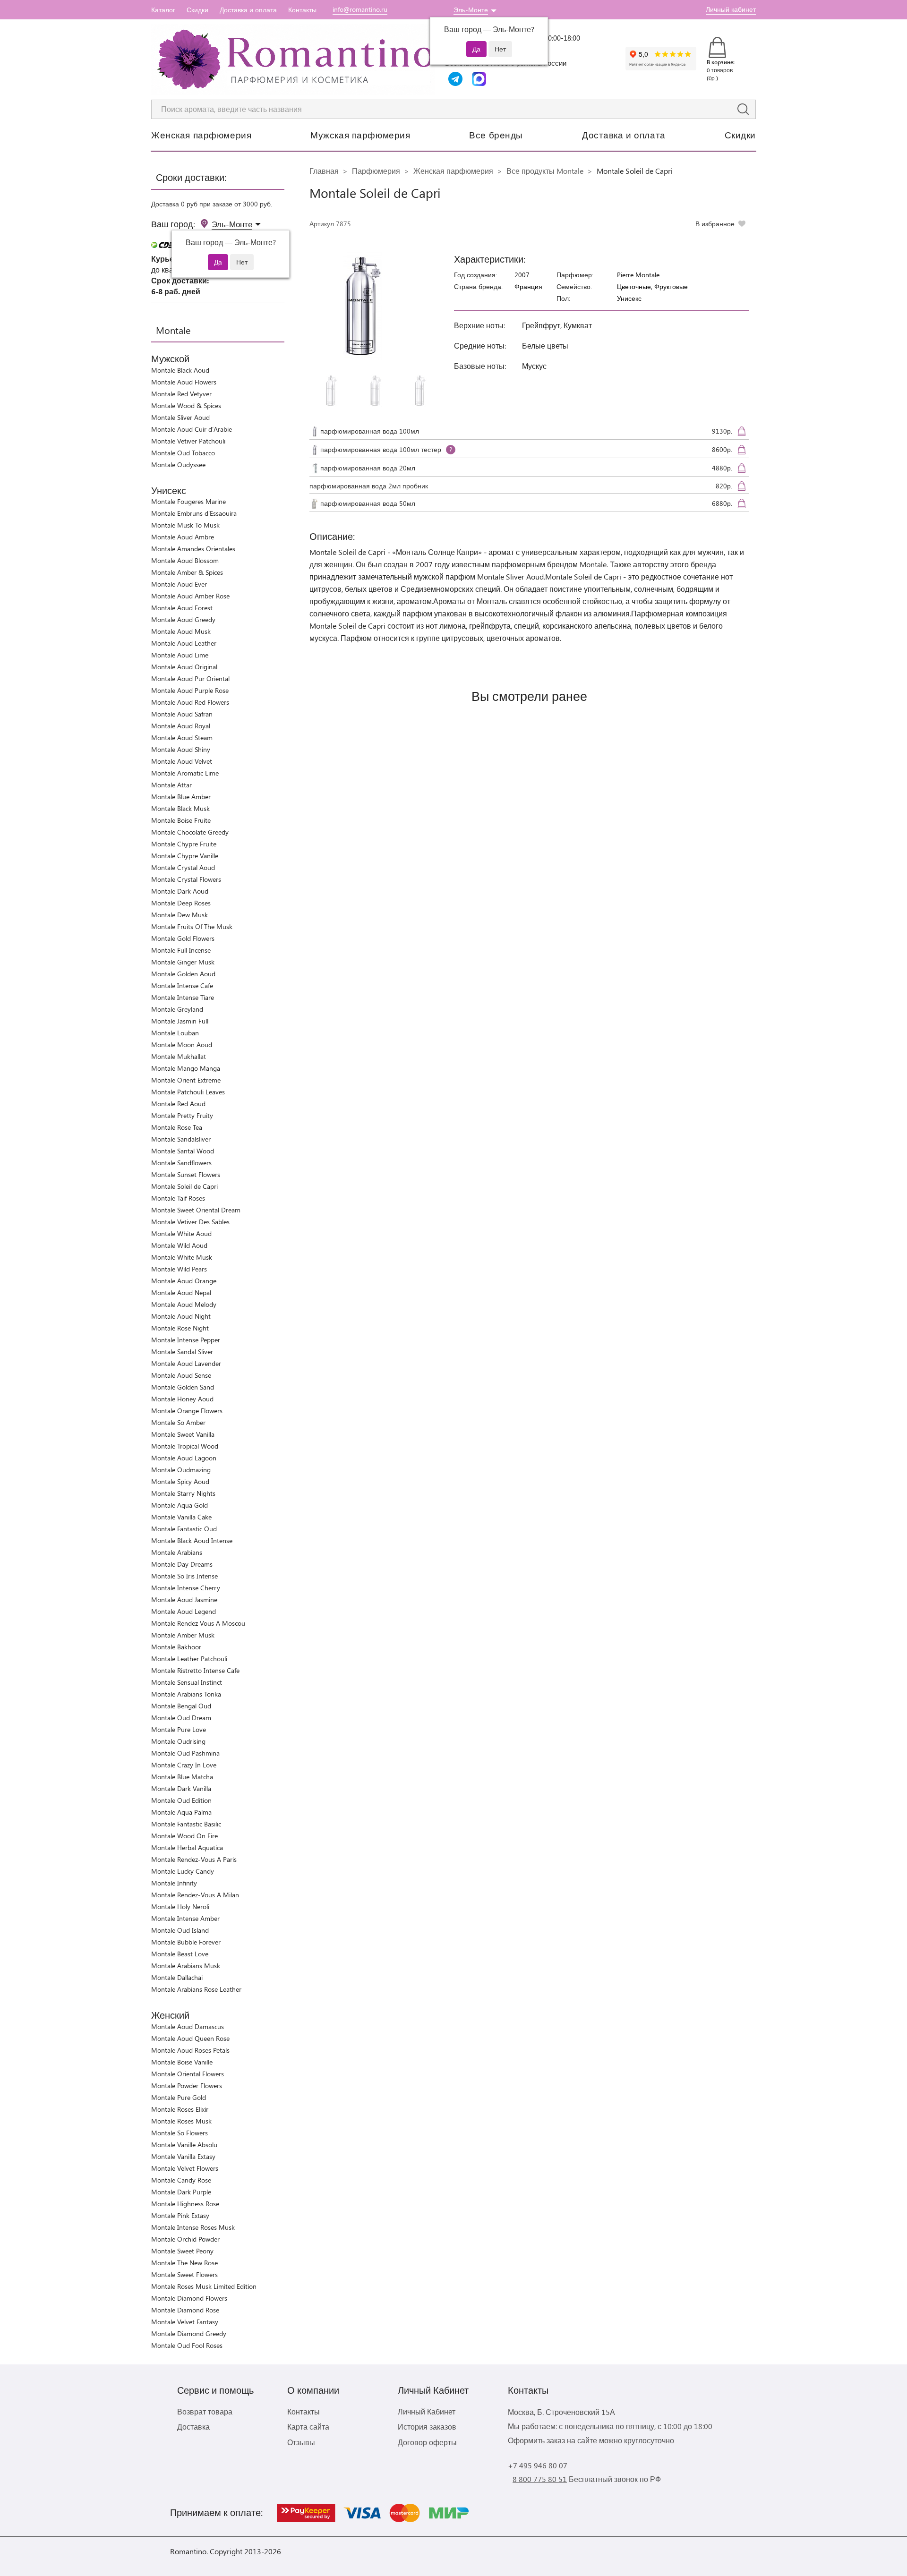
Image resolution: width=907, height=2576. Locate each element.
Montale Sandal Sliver (182, 1352)
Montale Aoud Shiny (181, 749)
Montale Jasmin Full (180, 1021)
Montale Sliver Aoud (180, 417)
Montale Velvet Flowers (185, 2168)
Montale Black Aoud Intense (192, 1540)
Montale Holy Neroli (180, 1906)
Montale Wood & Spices (186, 405)
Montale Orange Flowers (187, 1411)
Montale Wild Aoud (179, 1245)
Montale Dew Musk (180, 915)
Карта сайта (308, 2427)
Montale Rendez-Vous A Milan (195, 1895)
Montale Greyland (177, 1009)
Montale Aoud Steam (182, 738)
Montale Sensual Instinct (187, 1682)
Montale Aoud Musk (181, 631)
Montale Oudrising (178, 1741)
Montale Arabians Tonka (186, 1694)
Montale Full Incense (181, 950)
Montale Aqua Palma (181, 1812)
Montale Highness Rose (185, 2204)
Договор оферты (427, 2442)
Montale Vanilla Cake (181, 1517)
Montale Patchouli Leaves (188, 1092)
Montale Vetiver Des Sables (190, 1222)
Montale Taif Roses (178, 1198)
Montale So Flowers (180, 2133)
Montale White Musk (182, 1257)
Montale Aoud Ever (179, 584)
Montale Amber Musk (183, 1635)
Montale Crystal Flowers (186, 879)
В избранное (715, 224)
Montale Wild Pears (179, 1269)
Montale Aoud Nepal (181, 1292)
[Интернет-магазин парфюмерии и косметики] (293, 60)
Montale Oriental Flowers (188, 2074)
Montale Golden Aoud (183, 974)
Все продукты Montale (545, 171)
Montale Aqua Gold (180, 1505)
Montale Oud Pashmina (185, 1753)
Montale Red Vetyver (181, 394)
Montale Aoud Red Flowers (190, 702)
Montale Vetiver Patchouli (188, 441)
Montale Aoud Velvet (182, 761)
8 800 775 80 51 (540, 2479)
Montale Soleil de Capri (184, 1186)
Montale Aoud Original (184, 667)
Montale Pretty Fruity (182, 1115)
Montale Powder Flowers (187, 2086)
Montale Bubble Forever (186, 1942)
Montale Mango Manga (186, 1068)
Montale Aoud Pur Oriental (190, 678)
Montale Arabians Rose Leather (196, 1989)
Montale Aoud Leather (184, 643)
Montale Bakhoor (176, 1647)
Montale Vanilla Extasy (183, 2156)
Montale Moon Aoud (182, 1045)
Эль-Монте (471, 10)
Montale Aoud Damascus (188, 2026)
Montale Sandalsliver (181, 1139)
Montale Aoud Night (181, 1316)
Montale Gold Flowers (183, 938)
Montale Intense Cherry (186, 1588)
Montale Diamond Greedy (189, 2333)
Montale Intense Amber (185, 1918)
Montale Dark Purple (181, 2192)
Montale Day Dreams (182, 1564)
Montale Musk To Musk (185, 525)
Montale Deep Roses (181, 903)
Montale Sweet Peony (182, 2251)
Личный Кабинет (427, 2411)
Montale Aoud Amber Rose (190, 596)
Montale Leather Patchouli (189, 1659)
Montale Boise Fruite (181, 820)
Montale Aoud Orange (184, 1281)
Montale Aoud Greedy (183, 619)
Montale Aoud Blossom (185, 560)
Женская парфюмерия (201, 135)
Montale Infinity (174, 1883)
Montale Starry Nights (183, 1493)
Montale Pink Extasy (180, 2215)
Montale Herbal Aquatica (187, 1847)
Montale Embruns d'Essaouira (194, 513)
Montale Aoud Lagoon (184, 1458)
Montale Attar (171, 785)
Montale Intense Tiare (183, 997)
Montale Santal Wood (183, 1151)
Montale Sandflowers (181, 1163)
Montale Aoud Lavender (186, 1363)
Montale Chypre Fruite (184, 844)
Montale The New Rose (184, 2263)
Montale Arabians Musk (186, 1966)
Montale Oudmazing (181, 1470)
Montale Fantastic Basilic (186, 1824)
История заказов (427, 2427)
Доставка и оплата (248, 10)
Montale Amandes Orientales (193, 549)
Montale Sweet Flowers (184, 2274)
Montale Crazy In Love (184, 1765)
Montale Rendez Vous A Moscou (198, 1623)
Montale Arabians (177, 1552)
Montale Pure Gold (179, 2097)
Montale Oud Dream (181, 1718)
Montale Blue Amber (181, 797)
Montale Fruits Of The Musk (192, 926)
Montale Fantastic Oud (184, 1529)
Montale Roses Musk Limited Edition (204, 2286)
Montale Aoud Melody (184, 1304)
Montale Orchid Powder (185, 2239)
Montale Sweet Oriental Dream (196, 1210)
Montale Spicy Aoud (180, 1481)
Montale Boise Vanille (182, 2062)
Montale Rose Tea (177, 1127)
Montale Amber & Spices (187, 572)
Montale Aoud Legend (184, 1611)
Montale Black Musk (180, 808)
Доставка (193, 2427)
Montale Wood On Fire (184, 1836)
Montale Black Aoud (180, 370)
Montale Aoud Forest (182, 608)
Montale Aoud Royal (181, 726)
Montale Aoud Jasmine (184, 1599)
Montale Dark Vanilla (181, 1788)
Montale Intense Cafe (182, 985)
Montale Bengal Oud (181, 1706)
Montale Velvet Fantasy (185, 2322)
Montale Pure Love (179, 1729)
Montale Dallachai (177, 1977)
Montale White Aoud (181, 1233)
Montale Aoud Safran (182, 714)
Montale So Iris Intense (184, 1576)
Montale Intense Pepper (186, 1340)
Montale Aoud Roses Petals (190, 2050)
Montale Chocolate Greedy (190, 832)
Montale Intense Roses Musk (193, 2227)
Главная (324, 171)
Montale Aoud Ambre (183, 537)
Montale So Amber (178, 1422)
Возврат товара (205, 2411)
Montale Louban (175, 1033)
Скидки (197, 10)
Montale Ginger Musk (183, 962)
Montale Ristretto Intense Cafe (195, 1670)
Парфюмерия (376, 171)
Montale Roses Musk (181, 2121)
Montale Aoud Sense (181, 1375)
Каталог (163, 10)
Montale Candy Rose (181, 2180)
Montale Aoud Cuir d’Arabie (192, 429)
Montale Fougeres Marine (188, 501)
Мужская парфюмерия (360, 135)
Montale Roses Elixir (180, 2109)
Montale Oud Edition (181, 1800)
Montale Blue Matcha (182, 1777)
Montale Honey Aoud (182, 1399)
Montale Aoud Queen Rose (190, 2038)
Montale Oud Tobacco (183, 453)
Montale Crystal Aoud (183, 867)
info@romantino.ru (360, 9)
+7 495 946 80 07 (538, 2465)
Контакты (302, 10)
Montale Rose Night (180, 1328)
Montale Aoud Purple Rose (190, 690)
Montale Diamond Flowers (189, 2298)
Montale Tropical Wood (185, 1446)
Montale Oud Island (180, 1930)
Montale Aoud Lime (180, 655)
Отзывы (301, 2442)
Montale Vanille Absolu (184, 2145)
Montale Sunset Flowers (186, 1174)
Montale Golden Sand (183, 1387)
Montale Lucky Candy (183, 1871)
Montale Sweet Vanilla (183, 1434)
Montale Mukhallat (179, 1056)
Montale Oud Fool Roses (187, 2345)
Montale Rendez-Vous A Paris (194, 1859)
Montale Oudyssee (178, 465)
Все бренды (496, 135)
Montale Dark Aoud (180, 891)
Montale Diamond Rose (185, 2310)
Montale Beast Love (180, 1954)
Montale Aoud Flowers (184, 382)
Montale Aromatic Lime (185, 773)
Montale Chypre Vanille (185, 856)
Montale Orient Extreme (186, 1080)
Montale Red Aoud (178, 1104)
